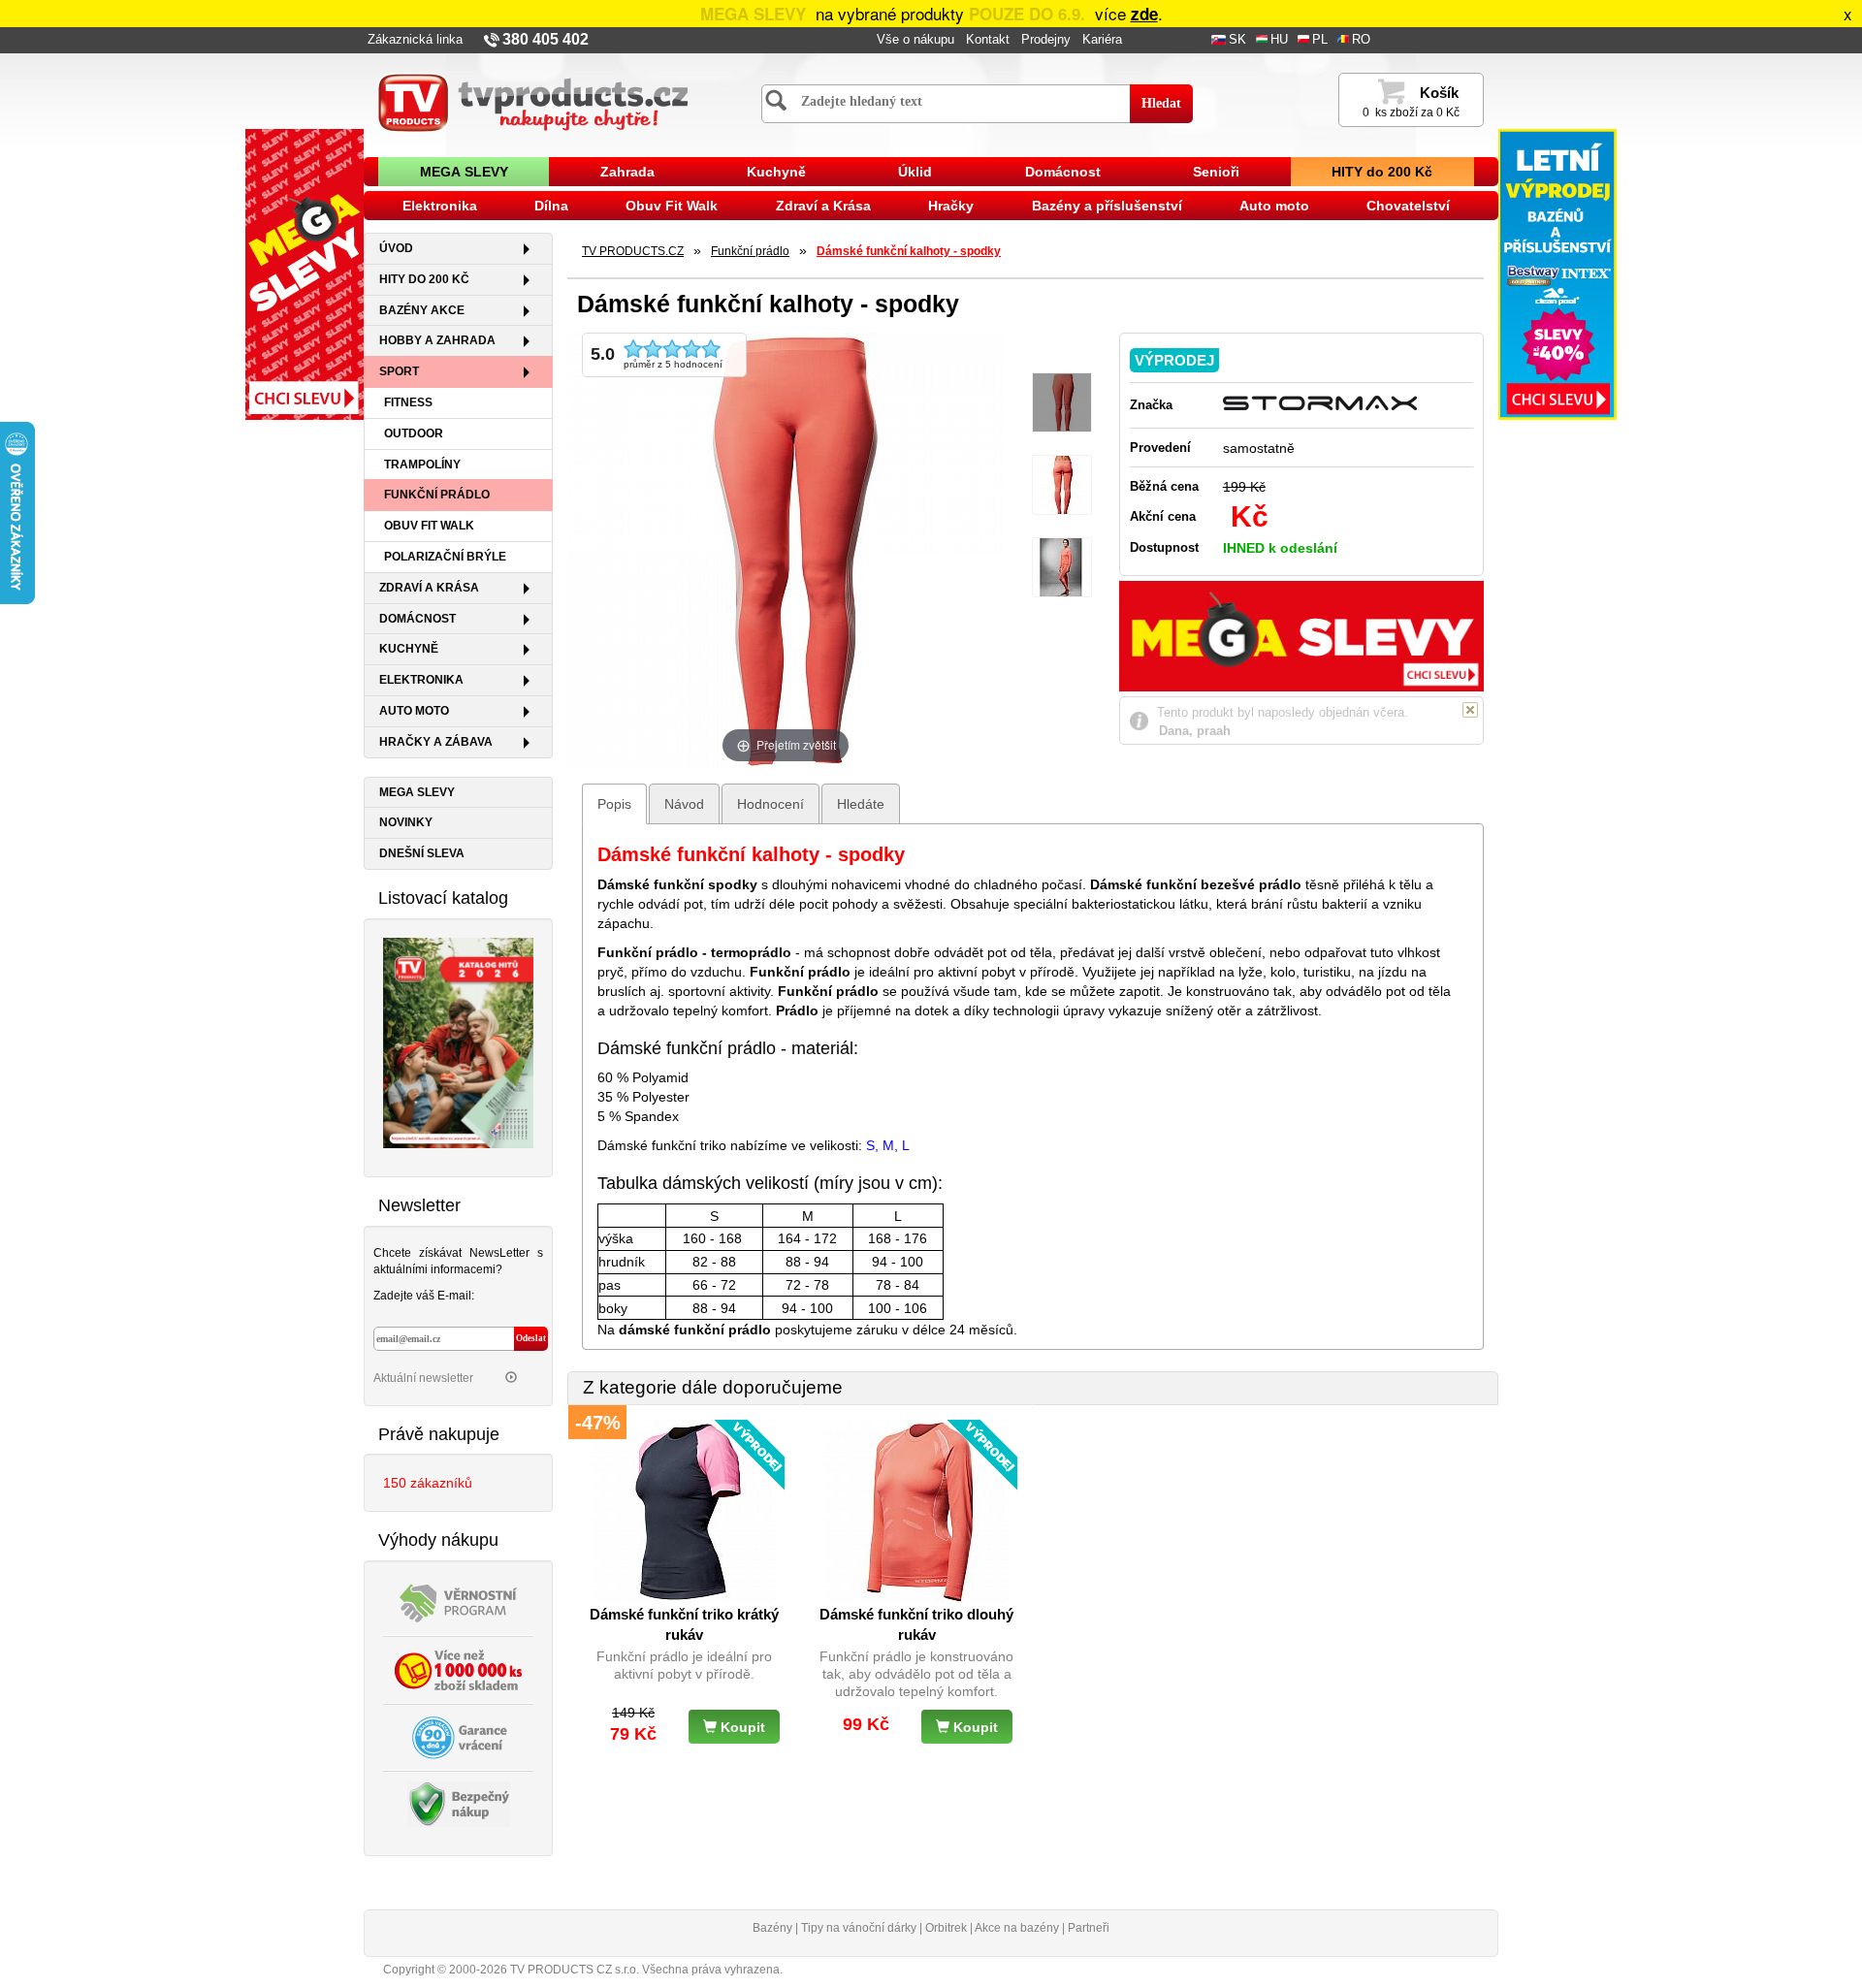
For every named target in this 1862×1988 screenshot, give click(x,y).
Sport (399, 371)
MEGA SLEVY (464, 172)
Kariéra (1102, 40)
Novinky (406, 822)
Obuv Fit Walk (672, 206)
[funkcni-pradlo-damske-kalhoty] (1062, 403)
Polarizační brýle (445, 557)
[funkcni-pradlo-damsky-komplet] (1062, 568)
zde (1144, 14)
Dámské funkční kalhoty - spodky (909, 251)
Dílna (551, 206)
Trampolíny (422, 465)
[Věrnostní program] (459, 1601)
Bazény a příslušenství (1107, 206)
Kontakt (988, 40)
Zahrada (627, 172)
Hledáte (861, 804)
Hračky (951, 206)
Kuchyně (776, 172)
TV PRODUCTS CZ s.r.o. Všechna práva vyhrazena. (646, 1970)
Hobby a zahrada (437, 340)
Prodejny (1046, 40)
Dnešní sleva (422, 853)
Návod (684, 804)
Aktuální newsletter (425, 1378)
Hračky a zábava (436, 742)
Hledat (1161, 103)
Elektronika (440, 206)
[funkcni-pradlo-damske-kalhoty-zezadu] (1062, 485)
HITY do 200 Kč (1382, 172)
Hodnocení (770, 804)
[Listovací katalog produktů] (458, 1042)
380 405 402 (546, 39)
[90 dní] (459, 1736)
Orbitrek (946, 1928)
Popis (614, 804)
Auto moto (1274, 206)
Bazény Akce (422, 310)
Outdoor (414, 433)
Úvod (396, 248)
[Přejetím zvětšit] (786, 549)
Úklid (915, 172)
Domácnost (1063, 172)
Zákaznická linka (415, 40)
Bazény (772, 1928)
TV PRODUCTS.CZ (633, 251)
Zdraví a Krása (823, 206)
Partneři (1089, 1928)
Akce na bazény (1017, 1928)
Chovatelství (1408, 206)
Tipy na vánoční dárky (859, 1928)
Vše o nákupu (915, 40)
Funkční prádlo (437, 495)
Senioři (1216, 172)
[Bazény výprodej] (1557, 273)
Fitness (408, 402)
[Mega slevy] (305, 273)
